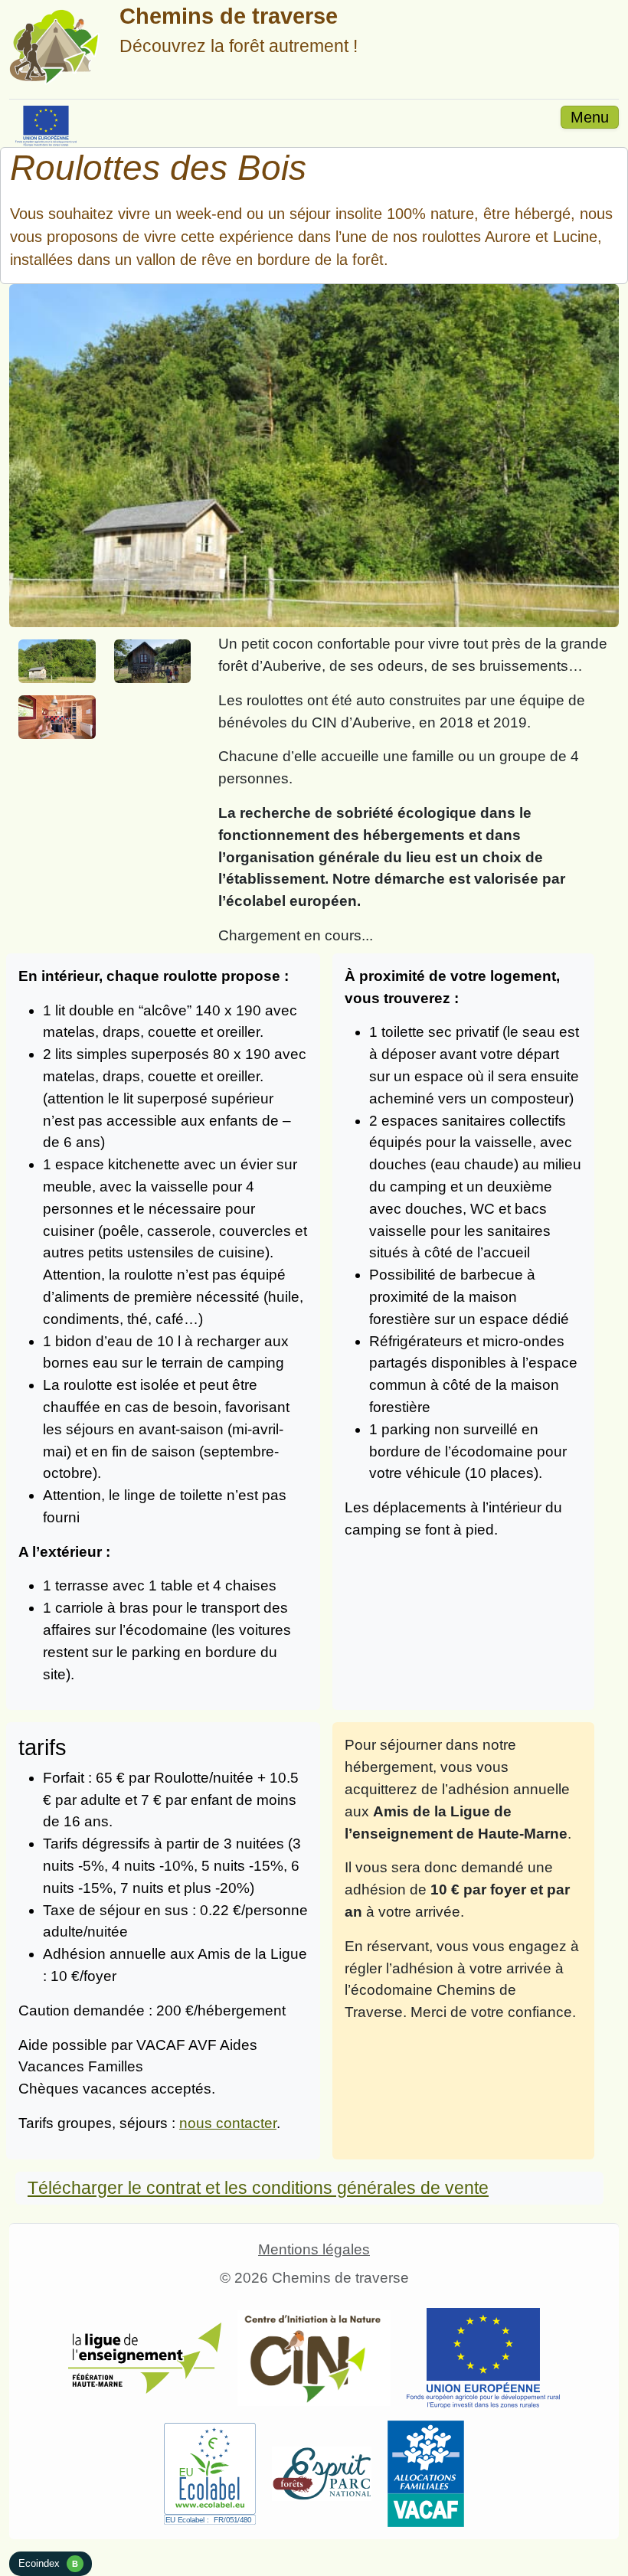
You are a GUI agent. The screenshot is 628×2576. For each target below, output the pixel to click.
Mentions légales (314, 2249)
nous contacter (228, 2123)
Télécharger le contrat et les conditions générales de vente (258, 2188)
